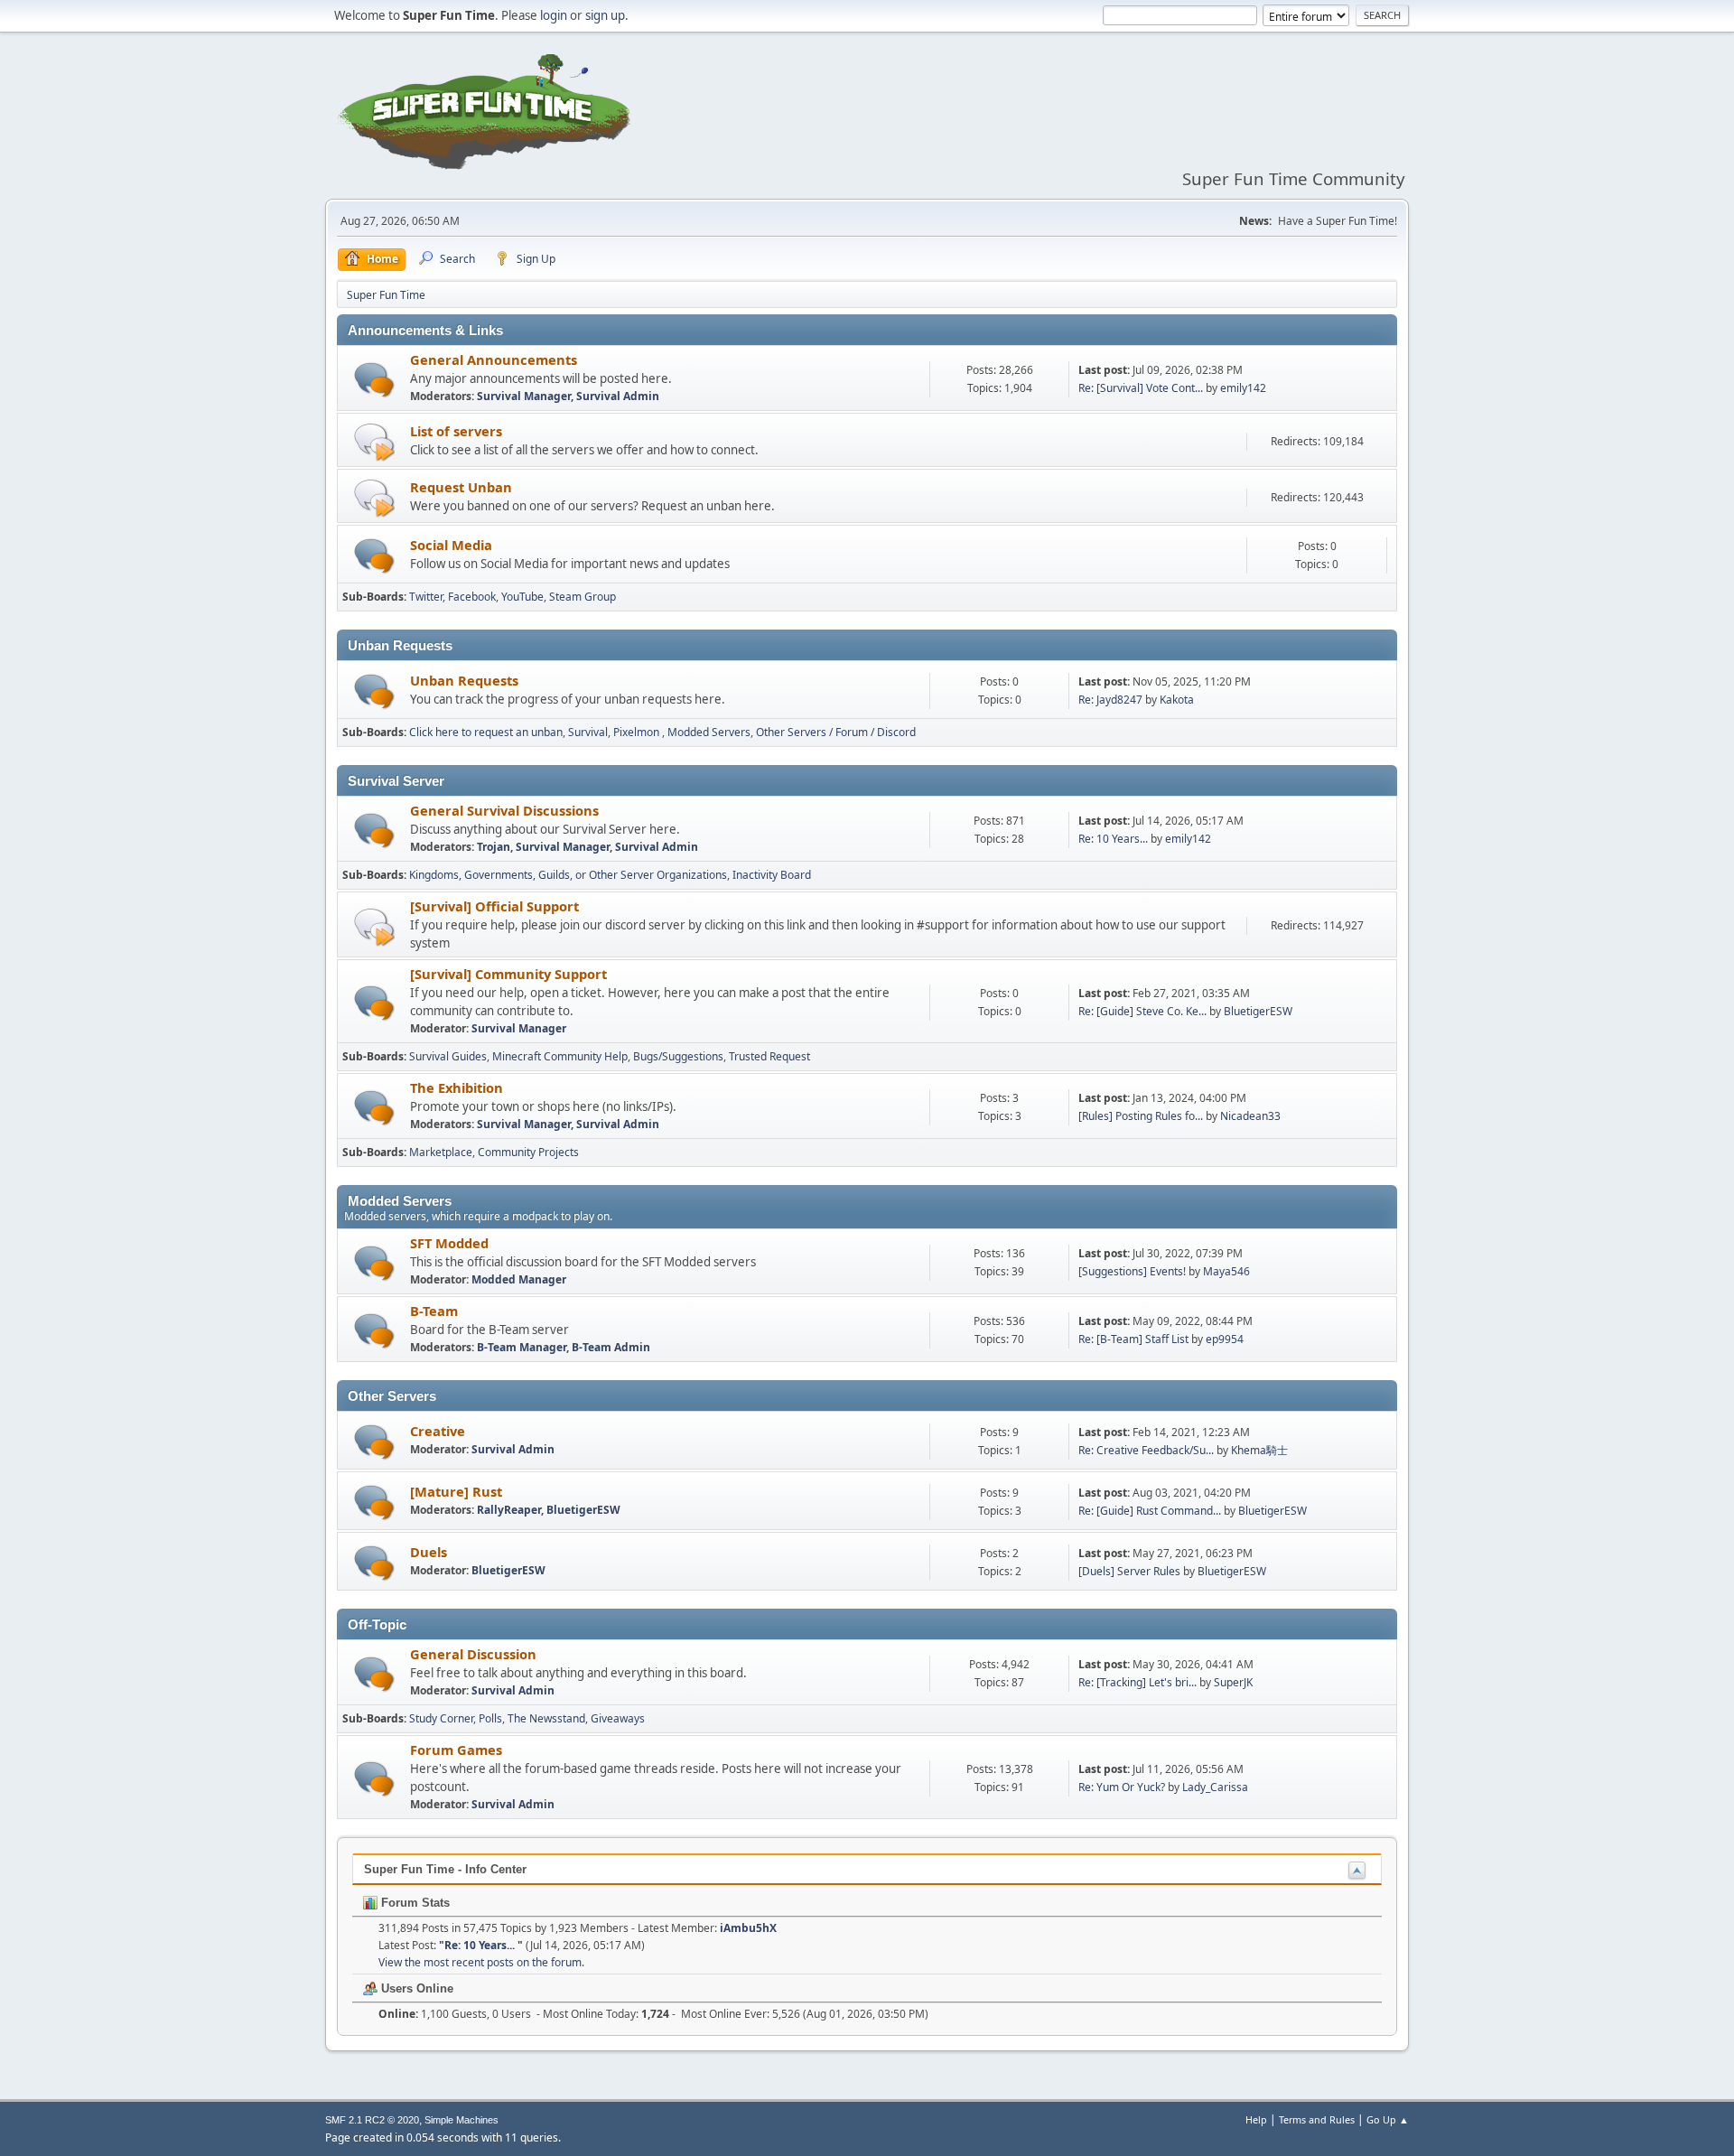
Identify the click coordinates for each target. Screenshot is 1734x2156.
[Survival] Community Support (508, 974)
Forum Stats (414, 1903)
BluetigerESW (1258, 1011)
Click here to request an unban (486, 732)
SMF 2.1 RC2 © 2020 (372, 2120)
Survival (588, 732)
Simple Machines (461, 2120)
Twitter (426, 597)
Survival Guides (448, 1056)
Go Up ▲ (1388, 2119)
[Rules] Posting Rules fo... (1141, 1116)
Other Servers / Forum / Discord (836, 732)
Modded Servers (709, 732)
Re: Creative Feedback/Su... (1146, 1450)
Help (1256, 2119)
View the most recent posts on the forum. (481, 1962)
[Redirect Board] (374, 441)
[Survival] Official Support (494, 906)
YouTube (522, 597)
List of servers (456, 431)
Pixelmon (638, 732)
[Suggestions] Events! (1132, 1271)
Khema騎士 (1259, 1450)
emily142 (1243, 388)
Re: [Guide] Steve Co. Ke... (1142, 1011)
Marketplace (441, 1152)
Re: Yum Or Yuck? (1122, 1787)
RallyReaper (509, 1510)
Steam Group (583, 597)
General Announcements (494, 359)
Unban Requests (464, 680)
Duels (429, 1552)
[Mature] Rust (456, 1491)
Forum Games (456, 1750)
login (554, 15)
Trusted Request (769, 1056)
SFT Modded (449, 1243)
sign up (605, 15)
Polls (490, 1718)
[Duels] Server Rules (1129, 1571)
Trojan (494, 847)
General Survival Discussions (504, 810)
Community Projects (528, 1152)
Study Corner (441, 1718)
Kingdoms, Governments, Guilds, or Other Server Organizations (568, 875)
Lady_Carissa (1215, 1787)
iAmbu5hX (748, 1928)
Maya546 (1226, 1271)
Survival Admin (618, 396)
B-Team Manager (522, 1347)
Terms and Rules (1317, 2119)
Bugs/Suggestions (678, 1056)
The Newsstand (546, 1718)
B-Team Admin (611, 1347)
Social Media (451, 545)
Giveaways (618, 1718)
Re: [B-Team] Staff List (1133, 1339)
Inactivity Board (772, 875)
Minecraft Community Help (560, 1056)
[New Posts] (374, 380)
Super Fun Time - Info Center (445, 1869)
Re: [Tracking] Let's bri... (1137, 1682)
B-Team (434, 1311)
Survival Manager (524, 396)
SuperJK (1233, 1682)
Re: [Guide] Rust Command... (1150, 1511)
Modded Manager (519, 1279)
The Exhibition (457, 1087)
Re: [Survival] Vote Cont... (1141, 388)
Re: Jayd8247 (1110, 700)
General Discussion (473, 1654)
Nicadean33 (1250, 1116)
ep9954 (1225, 1339)
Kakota (1177, 700)
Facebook (472, 597)
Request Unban (461, 487)
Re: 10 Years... (1114, 839)
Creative (438, 1431)
